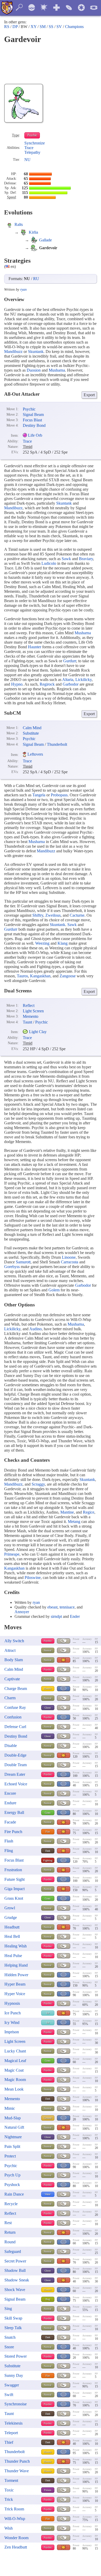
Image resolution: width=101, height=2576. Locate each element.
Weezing (42, 943)
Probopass (59, 795)
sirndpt (56, 1616)
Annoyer (22, 1612)
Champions (74, 27)
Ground (48, 2118)
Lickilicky (84, 680)
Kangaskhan (40, 976)
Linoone (69, 1257)
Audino (35, 1329)
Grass (48, 1813)
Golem (54, 1290)
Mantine (67, 1512)
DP (15, 27)
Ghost (48, 1708)
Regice (89, 1512)
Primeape (12, 1554)
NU (27, 160)
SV (59, 27)
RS (7, 27)
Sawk (66, 559)
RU (36, 279)
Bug (48, 2299)
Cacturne (77, 915)
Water (48, 2194)
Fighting (48, 1860)
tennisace (67, 1607)
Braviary (86, 559)
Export (89, 395)
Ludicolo (49, 563)
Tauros (22, 976)
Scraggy (38, 1484)
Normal (48, 1650)
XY (34, 27)
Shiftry (38, 915)
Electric (48, 1689)
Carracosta (70, 1262)
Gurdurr (70, 661)
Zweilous (53, 915)
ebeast (52, 1607)
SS (51, 27)
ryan (23, 290)
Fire (48, 1832)
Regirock (47, 684)
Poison (48, 2490)
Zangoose (68, 976)
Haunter (35, 647)
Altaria (68, 680)
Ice (48, 2013)
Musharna (57, 370)
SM (43, 27)
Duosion (34, 370)
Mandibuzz (13, 351)
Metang (74, 1522)
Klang (63, 943)
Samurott (23, 1262)
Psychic (32, 135)
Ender (75, 1616)
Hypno (17, 684)
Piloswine (33, 1578)
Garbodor (71, 684)
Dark (48, 1851)
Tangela (39, 795)
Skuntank (36, 351)
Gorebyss (12, 1267)
